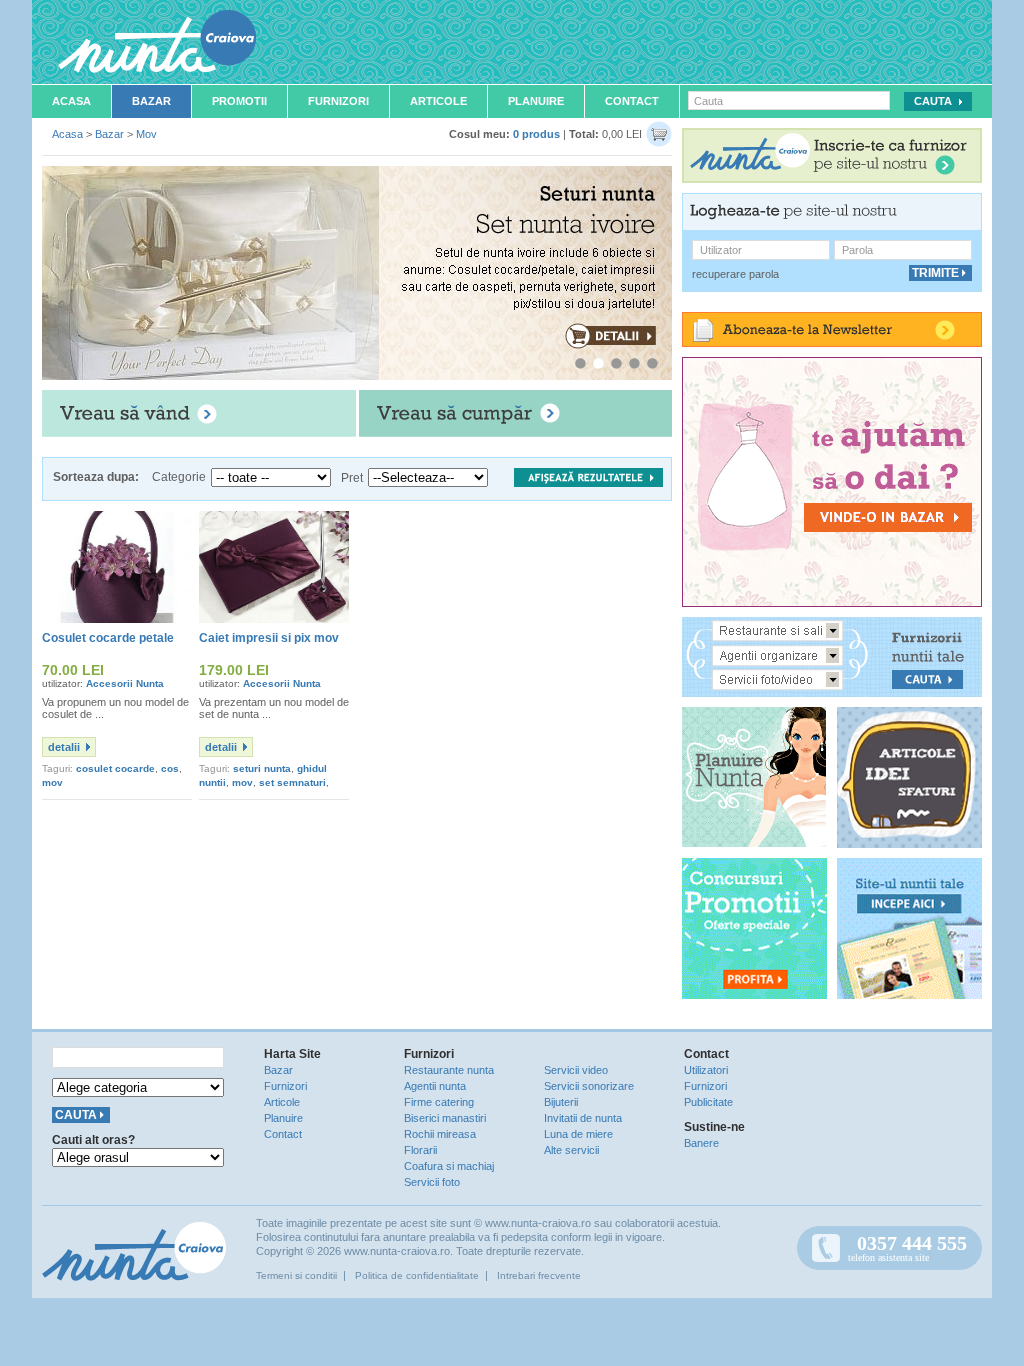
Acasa (71, 101)
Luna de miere (578, 1134)
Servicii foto (432, 1182)
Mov (146, 134)
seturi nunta (262, 768)
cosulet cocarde (115, 768)
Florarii (420, 1150)
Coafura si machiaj (449, 1166)
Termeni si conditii (296, 1275)
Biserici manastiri (445, 1118)
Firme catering (439, 1102)
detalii (64, 747)
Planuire (536, 101)
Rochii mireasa (440, 1134)
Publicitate (708, 1102)
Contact (632, 101)
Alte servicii (571, 1150)
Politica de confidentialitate (417, 1275)
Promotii (239, 101)
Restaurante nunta (449, 1070)
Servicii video (576, 1070)
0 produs (536, 134)
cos (170, 768)
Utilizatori (706, 1070)
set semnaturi (292, 782)
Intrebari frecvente (539, 1275)
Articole (438, 101)
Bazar (151, 101)
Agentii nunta (435, 1086)
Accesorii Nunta (125, 683)
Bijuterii (561, 1102)
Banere (701, 1143)
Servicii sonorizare (589, 1086)
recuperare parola (735, 274)
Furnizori (338, 101)
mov (52, 782)
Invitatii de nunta (583, 1118)
